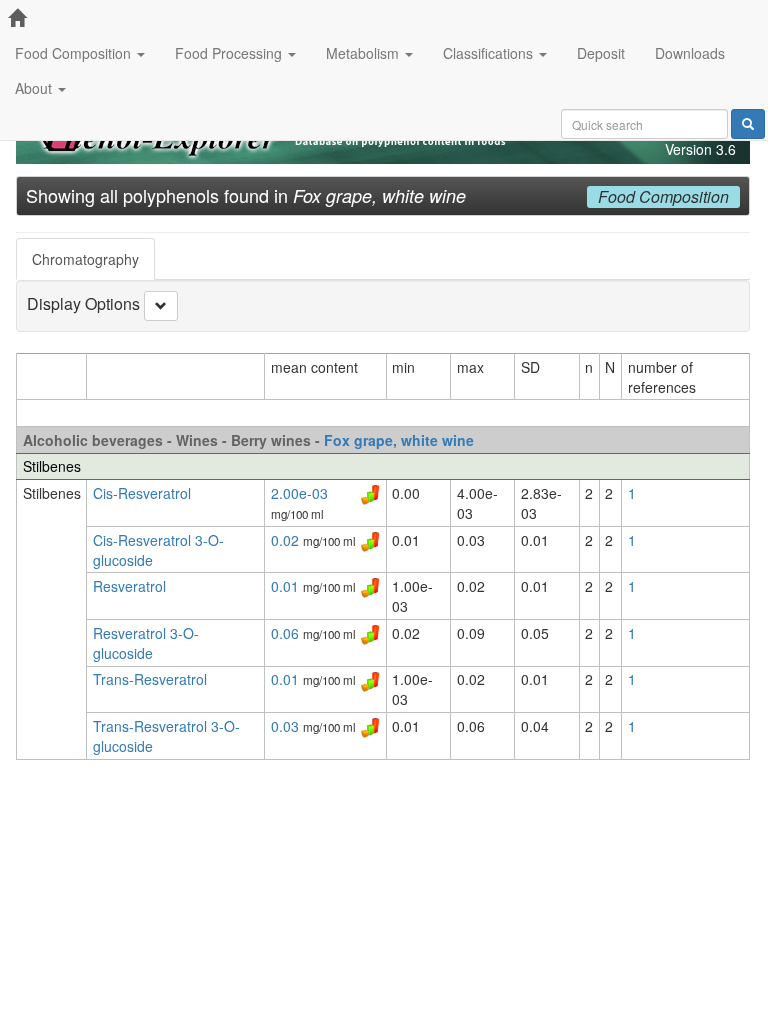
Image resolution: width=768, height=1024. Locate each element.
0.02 (287, 540)
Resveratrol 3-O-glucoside (146, 643)
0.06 (287, 633)
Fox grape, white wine (399, 440)
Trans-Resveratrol (150, 679)
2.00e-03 (299, 493)
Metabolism (364, 53)
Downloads (690, 53)
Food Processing (230, 53)
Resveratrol (129, 586)
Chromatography (85, 259)
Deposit (601, 53)
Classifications (490, 53)
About (35, 88)
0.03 (287, 726)
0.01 (287, 586)
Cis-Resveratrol (142, 493)
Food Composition (75, 53)
